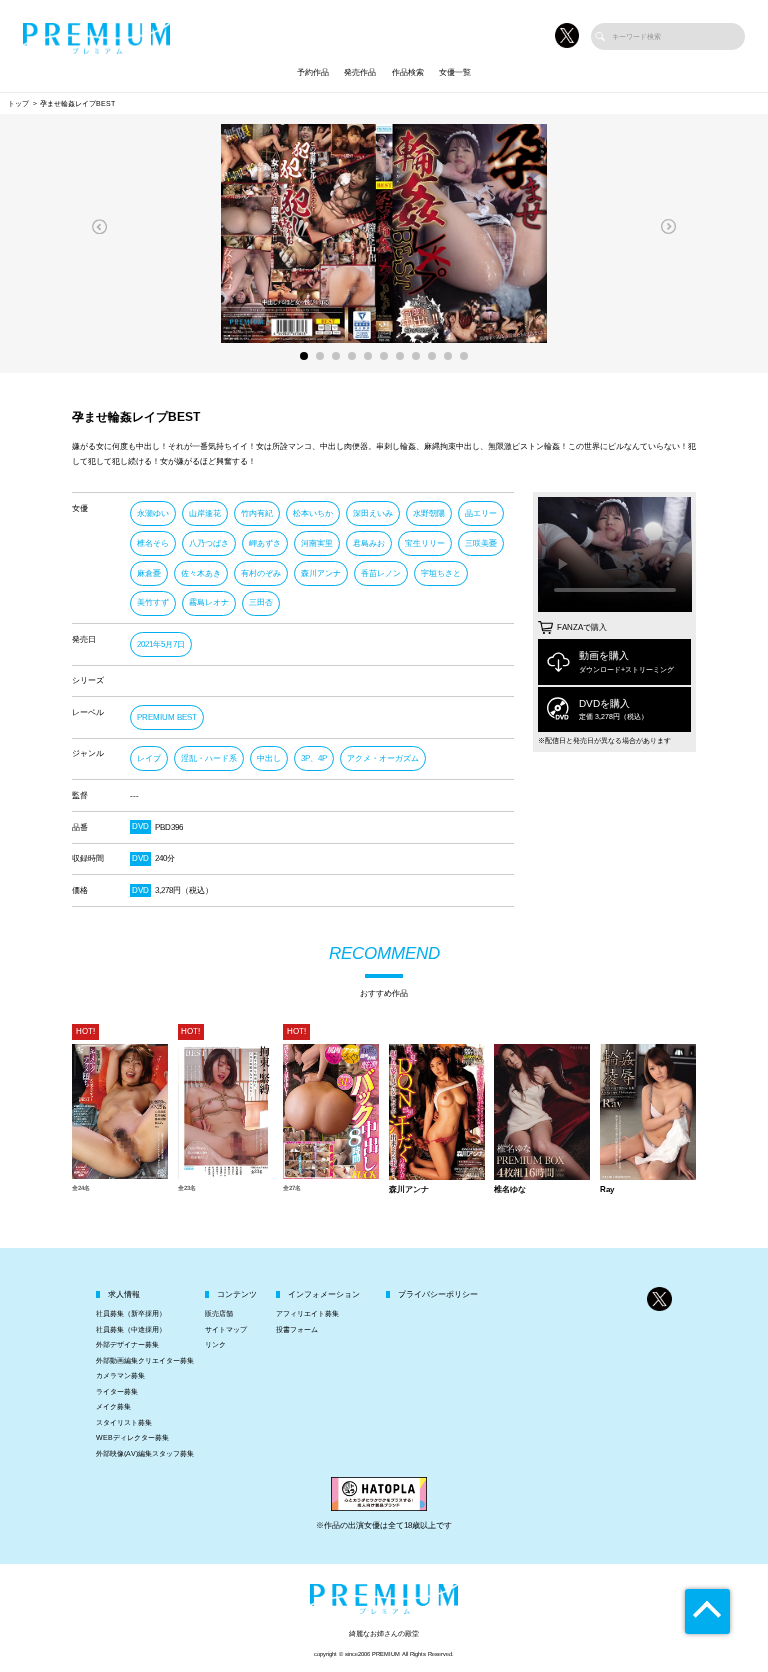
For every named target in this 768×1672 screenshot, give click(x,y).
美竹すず (153, 602)
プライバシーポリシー (438, 1294)
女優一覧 (455, 72)
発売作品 (360, 72)
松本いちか (313, 513)
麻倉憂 (149, 573)
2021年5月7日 (161, 644)
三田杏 (261, 602)
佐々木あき (201, 573)
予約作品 (313, 72)
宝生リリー (425, 543)
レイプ (149, 758)
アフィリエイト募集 (307, 1313)
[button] (100, 226)
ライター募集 (117, 1391)
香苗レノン (381, 573)
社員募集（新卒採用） (131, 1313)
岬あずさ (265, 543)
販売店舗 (219, 1313)
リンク (215, 1344)
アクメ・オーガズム (383, 758)
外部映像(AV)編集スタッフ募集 (145, 1453)
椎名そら (153, 543)
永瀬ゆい (153, 513)
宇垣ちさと (441, 573)
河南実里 (317, 543)
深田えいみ (373, 513)
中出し (269, 758)
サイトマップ (226, 1329)
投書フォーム (297, 1329)
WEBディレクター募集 (132, 1437)
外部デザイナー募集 (127, 1344)
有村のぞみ (261, 573)
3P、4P (314, 758)
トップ (18, 103)
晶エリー (481, 513)
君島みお (369, 543)
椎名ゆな (510, 1190)
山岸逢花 (205, 513)
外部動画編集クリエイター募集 (145, 1360)
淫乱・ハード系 (209, 758)
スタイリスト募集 (124, 1422)
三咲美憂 (481, 543)
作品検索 (408, 72)
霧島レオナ (209, 602)
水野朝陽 (429, 513)
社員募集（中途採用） (131, 1329)
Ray (607, 1190)
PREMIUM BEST (167, 717)
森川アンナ (321, 573)
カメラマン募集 (120, 1375)
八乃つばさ (209, 543)
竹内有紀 (257, 513)
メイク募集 (113, 1406)
